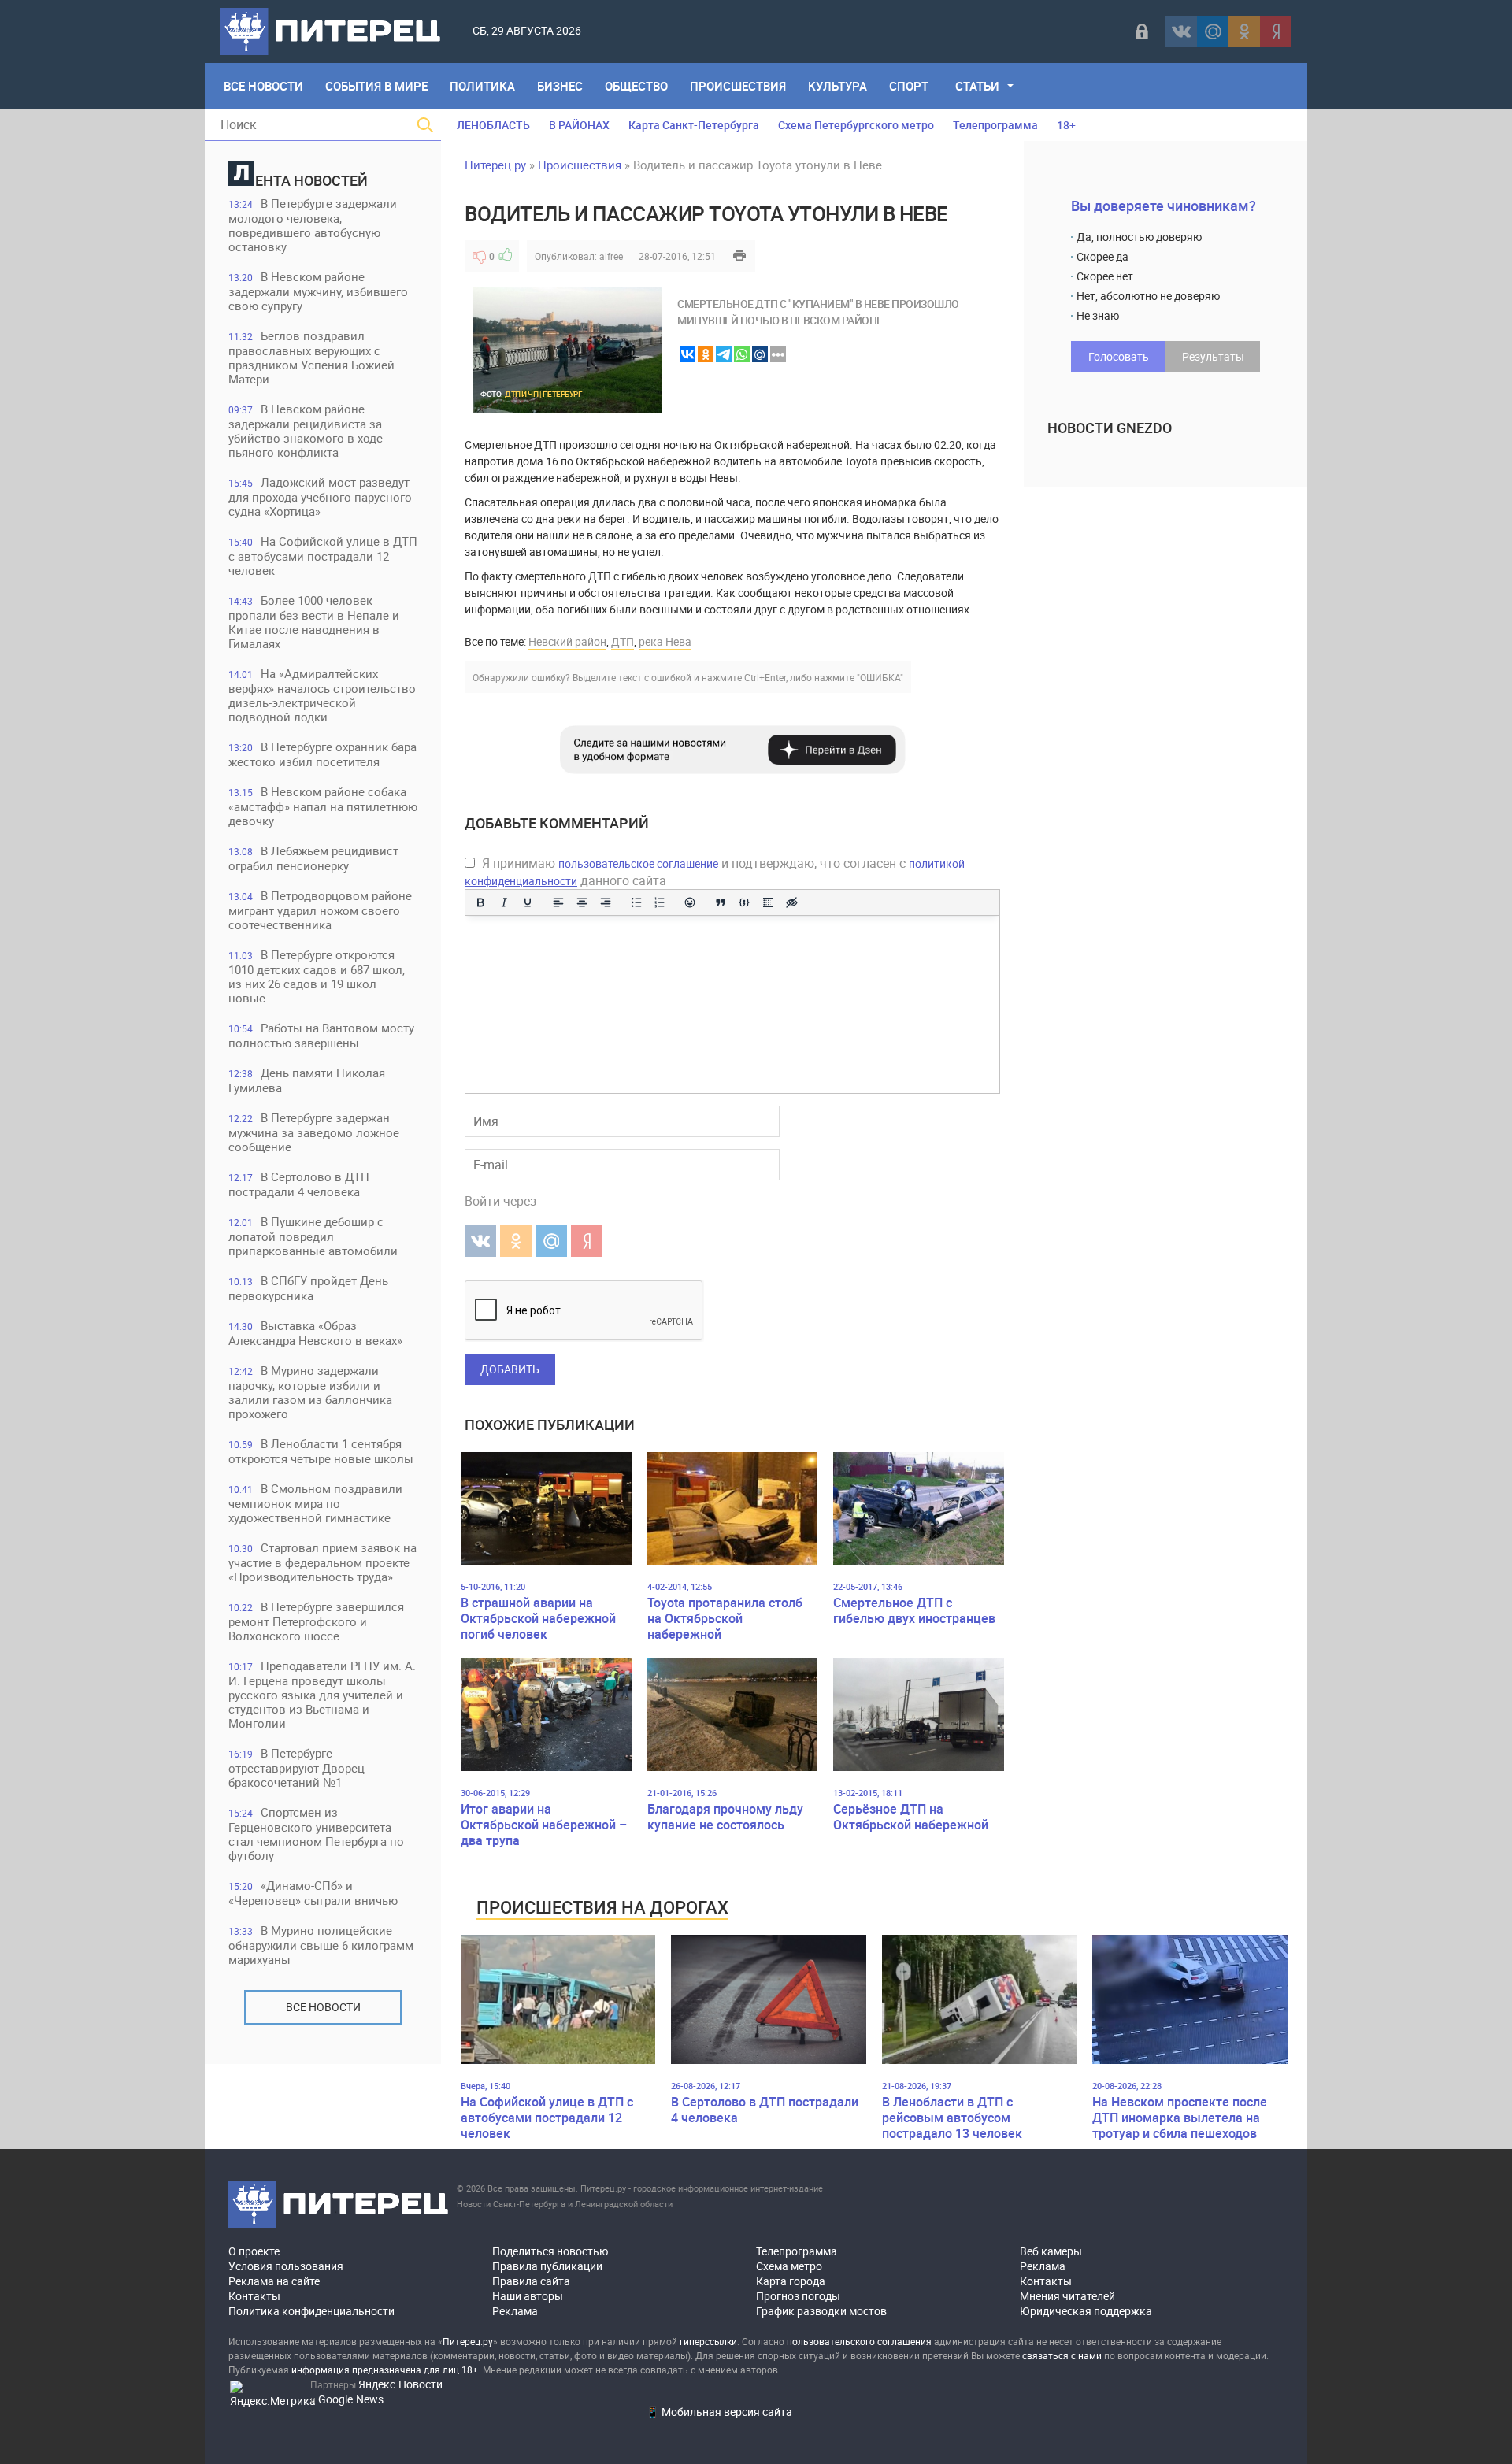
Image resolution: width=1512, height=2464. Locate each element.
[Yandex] (1276, 31)
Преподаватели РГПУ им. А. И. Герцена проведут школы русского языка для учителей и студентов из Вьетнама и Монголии (322, 1694)
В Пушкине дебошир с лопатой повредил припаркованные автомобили (313, 1236)
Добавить (510, 1369)
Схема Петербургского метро (856, 125)
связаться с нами (1062, 2355)
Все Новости (263, 86)
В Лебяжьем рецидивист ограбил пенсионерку (313, 858)
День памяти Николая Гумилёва (307, 1080)
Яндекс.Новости (400, 2384)
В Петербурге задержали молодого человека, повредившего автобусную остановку (313, 225)
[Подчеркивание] (528, 902)
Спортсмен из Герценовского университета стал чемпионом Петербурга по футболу (316, 1834)
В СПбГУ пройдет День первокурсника (308, 1288)
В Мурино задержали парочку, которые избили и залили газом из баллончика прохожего (310, 1392)
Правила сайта (531, 2281)
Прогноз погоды (798, 2296)
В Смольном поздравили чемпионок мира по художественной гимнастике (315, 1503)
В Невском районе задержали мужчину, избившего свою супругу (318, 291)
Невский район (567, 641)
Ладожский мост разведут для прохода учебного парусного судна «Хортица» (320, 497)
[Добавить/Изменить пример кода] (744, 902)
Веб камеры (1051, 2251)
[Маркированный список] (636, 902)
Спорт (909, 86)
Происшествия (738, 86)
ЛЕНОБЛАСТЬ (493, 125)
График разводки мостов (821, 2311)
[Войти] (1142, 31)
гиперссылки (708, 2341)
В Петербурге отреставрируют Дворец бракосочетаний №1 (296, 1767)
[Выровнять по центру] (582, 902)
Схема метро (789, 2266)
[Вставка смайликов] (691, 902)
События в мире (376, 86)
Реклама (515, 2311)
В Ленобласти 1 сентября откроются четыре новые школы (321, 1451)
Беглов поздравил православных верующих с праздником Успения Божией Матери (311, 357)
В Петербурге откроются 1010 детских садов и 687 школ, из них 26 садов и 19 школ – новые (317, 976)
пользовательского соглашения (859, 2341)
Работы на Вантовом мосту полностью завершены (321, 1035)
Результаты (1213, 356)
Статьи (977, 86)
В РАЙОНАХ (579, 125)
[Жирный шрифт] (480, 902)
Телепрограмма (995, 125)
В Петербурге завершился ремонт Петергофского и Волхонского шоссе (316, 1621)
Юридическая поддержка (1086, 2311)
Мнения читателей (1067, 2296)
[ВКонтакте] (1181, 31)
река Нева (665, 641)
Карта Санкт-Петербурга (694, 125)
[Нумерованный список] (660, 902)
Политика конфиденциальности (311, 2311)
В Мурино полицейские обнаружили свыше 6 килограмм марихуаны (321, 1945)
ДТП (623, 641)
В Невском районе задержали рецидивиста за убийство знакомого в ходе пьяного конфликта (306, 430)
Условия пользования (286, 2266)
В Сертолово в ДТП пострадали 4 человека (299, 1184)
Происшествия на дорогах (602, 1907)
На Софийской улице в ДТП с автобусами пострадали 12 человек (323, 556)
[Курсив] (504, 902)
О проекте (254, 2251)
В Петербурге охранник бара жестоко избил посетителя (322, 754)
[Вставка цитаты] (721, 902)
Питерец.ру (495, 165)
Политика (482, 86)
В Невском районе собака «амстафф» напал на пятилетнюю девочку (323, 806)
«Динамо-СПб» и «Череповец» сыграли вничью (313, 1893)
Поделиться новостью (550, 2251)
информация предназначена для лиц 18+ (385, 2370)
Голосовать (1119, 356)
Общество (636, 86)
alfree (611, 256)
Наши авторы (528, 2296)
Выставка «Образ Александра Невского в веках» (315, 1333)
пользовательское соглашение (638, 863)
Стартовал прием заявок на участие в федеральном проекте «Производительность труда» (322, 1562)
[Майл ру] (1213, 31)
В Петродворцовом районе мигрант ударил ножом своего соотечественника (320, 910)
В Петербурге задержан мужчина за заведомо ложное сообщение (314, 1132)
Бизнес (560, 86)
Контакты (254, 2296)
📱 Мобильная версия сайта (719, 2412)
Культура (838, 86)
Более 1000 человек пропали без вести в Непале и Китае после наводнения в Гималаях (314, 622)
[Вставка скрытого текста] (791, 902)
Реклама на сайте (274, 2281)
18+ (1066, 125)
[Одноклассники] (1244, 31)
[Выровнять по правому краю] (606, 902)
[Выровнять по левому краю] (558, 902)
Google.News (351, 2399)
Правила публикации (547, 2266)
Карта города (791, 2281)
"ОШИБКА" (880, 677)
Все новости (323, 2007)
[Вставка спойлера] (768, 902)
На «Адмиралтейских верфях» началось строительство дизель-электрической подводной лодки (322, 695)
